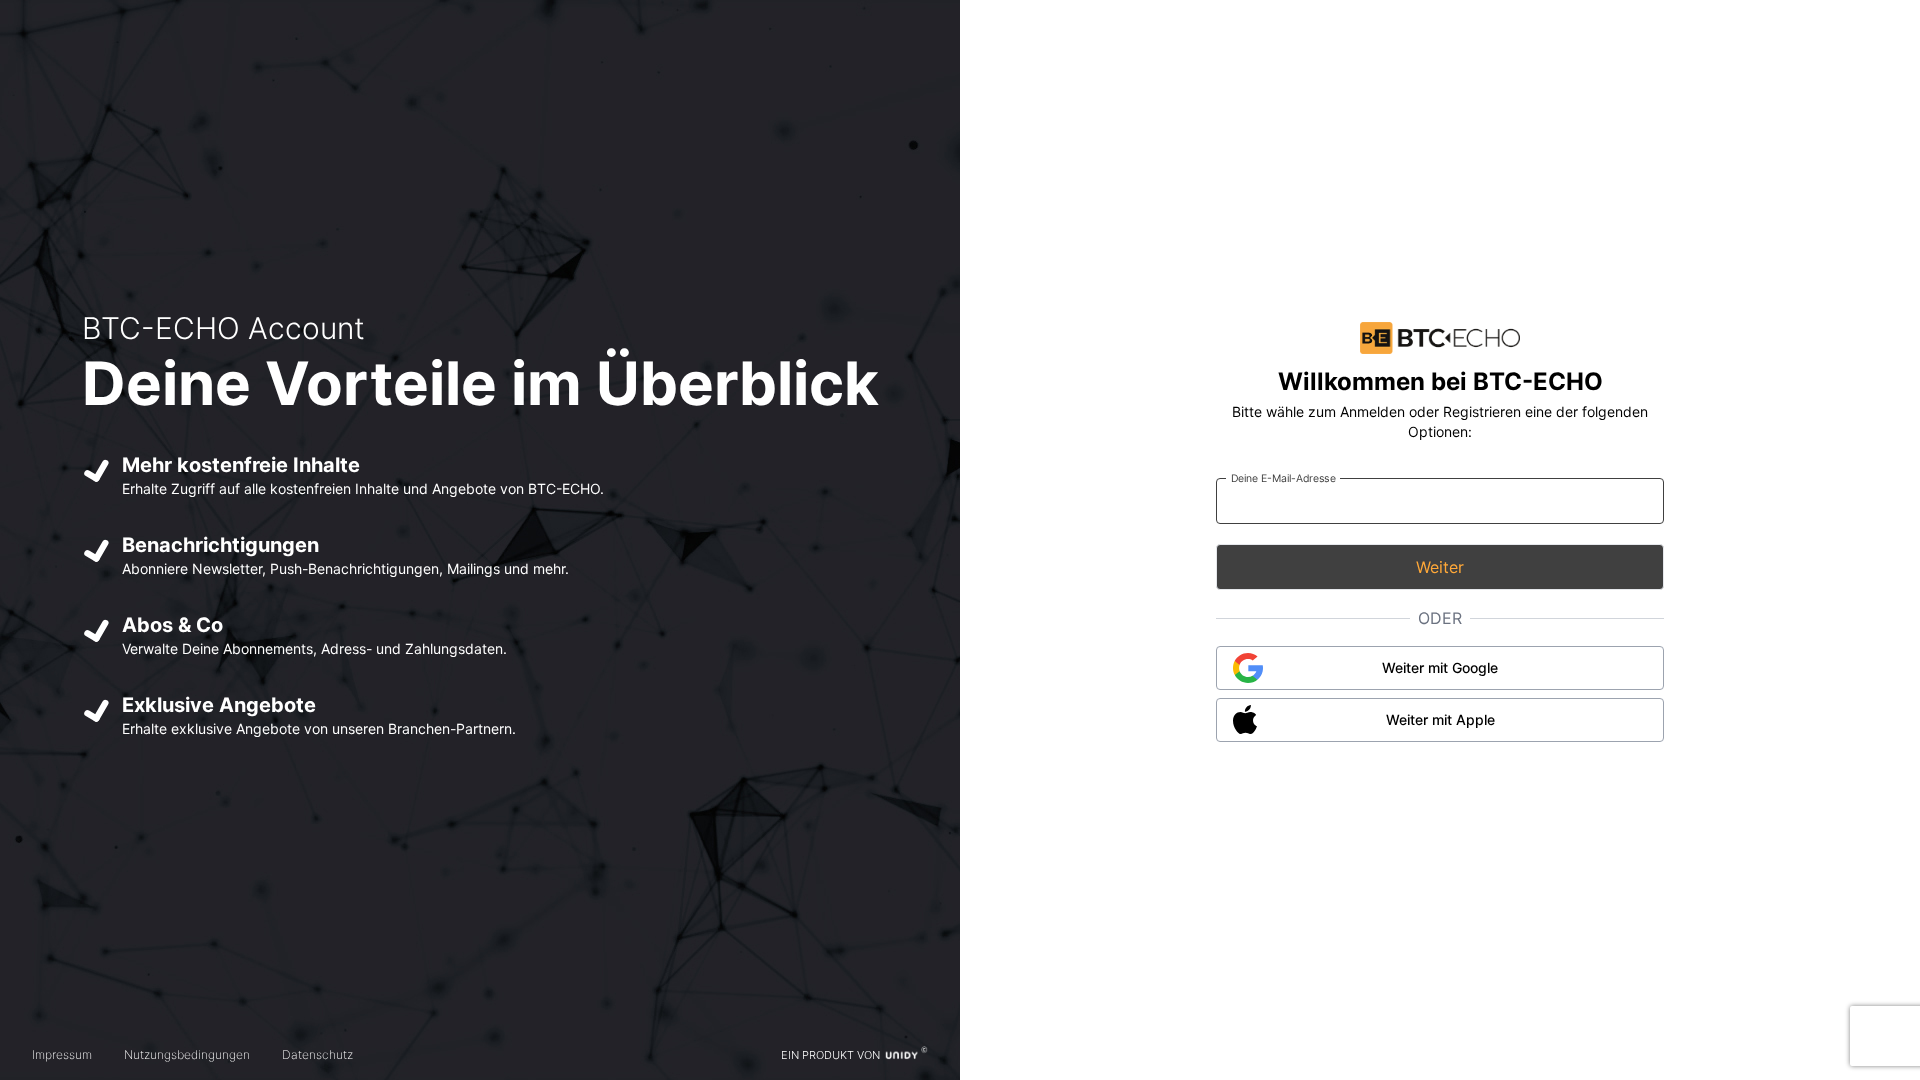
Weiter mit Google (1440, 667)
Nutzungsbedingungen (187, 1054)
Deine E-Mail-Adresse (1283, 477)
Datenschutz (317, 1054)
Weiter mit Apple (1440, 719)
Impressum (62, 1054)
